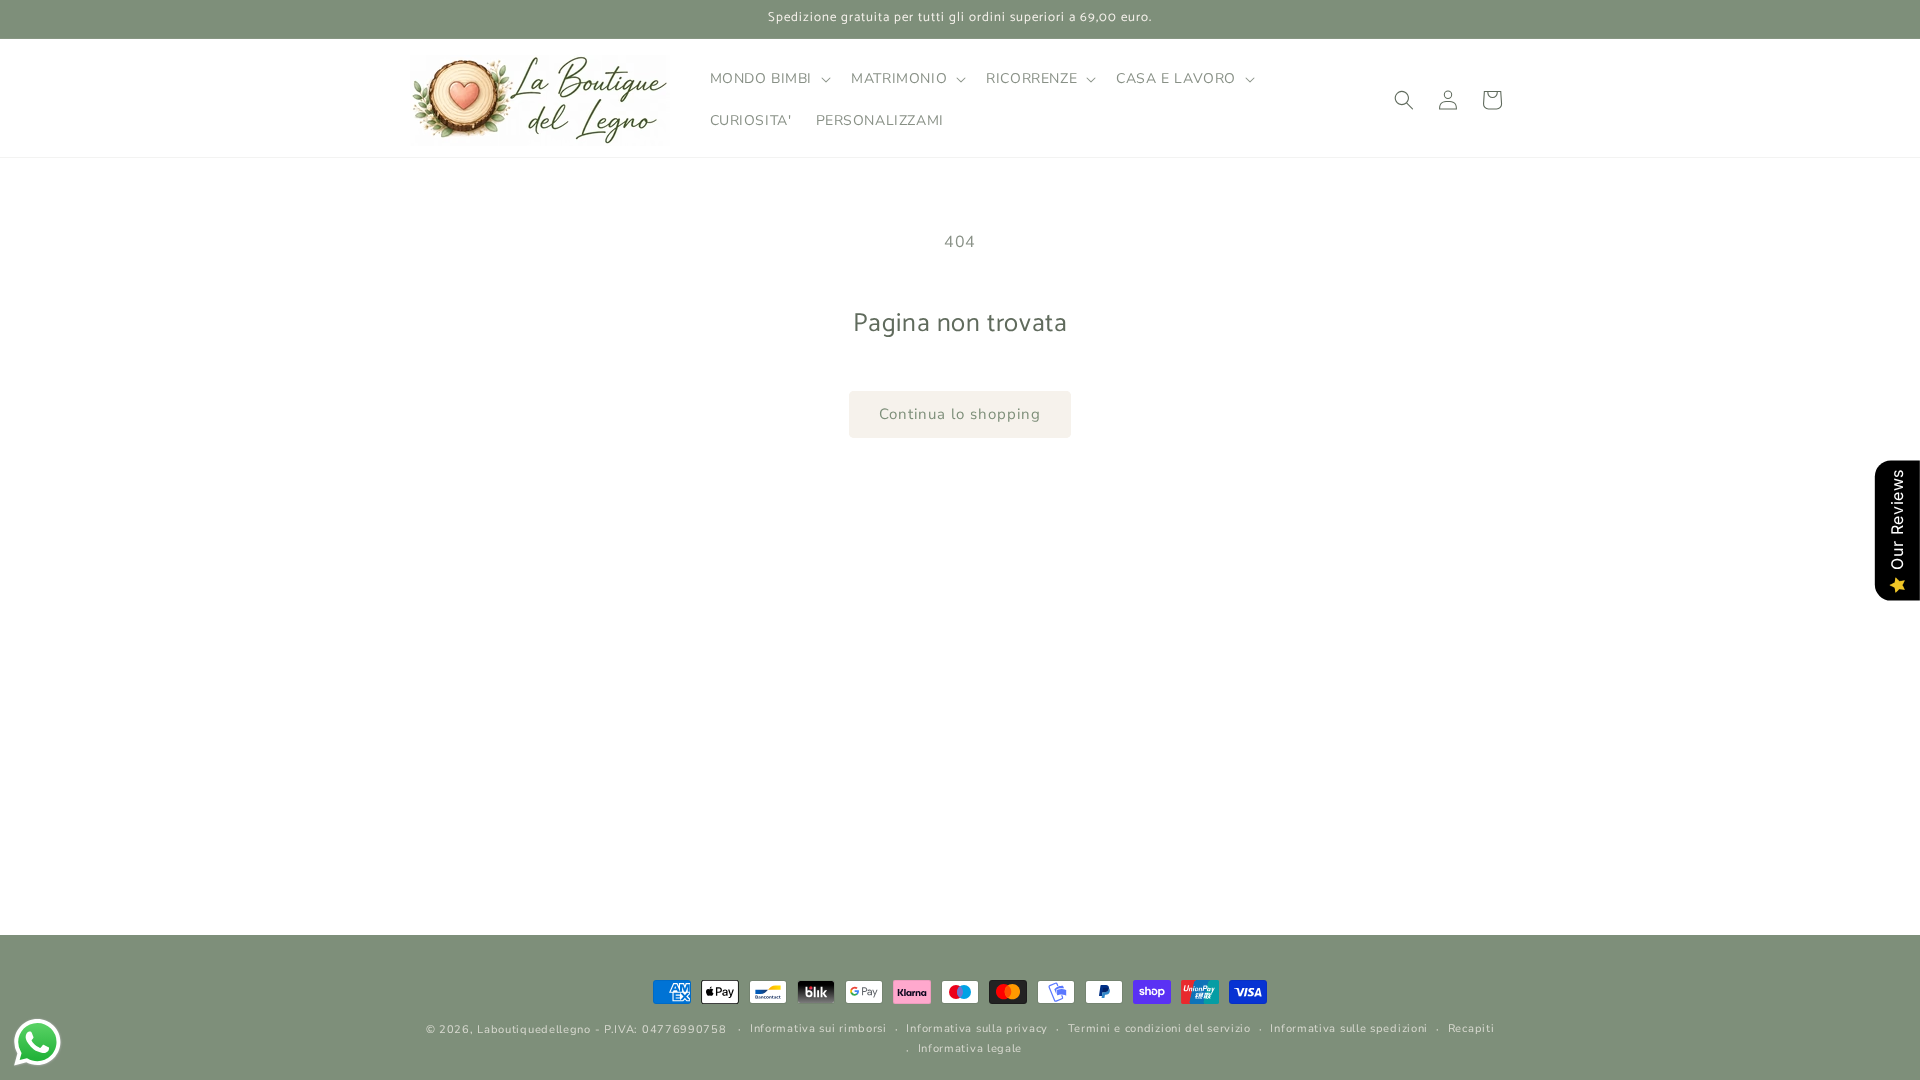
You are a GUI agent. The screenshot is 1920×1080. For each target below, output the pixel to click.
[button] (769, 79)
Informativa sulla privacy (977, 1028)
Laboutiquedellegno (534, 1029)
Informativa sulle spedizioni (1349, 1028)
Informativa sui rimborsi (818, 1028)
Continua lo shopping (960, 414)
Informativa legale (970, 1048)
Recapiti (1471, 1028)
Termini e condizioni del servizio (1159, 1028)
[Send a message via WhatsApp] (37, 1042)
